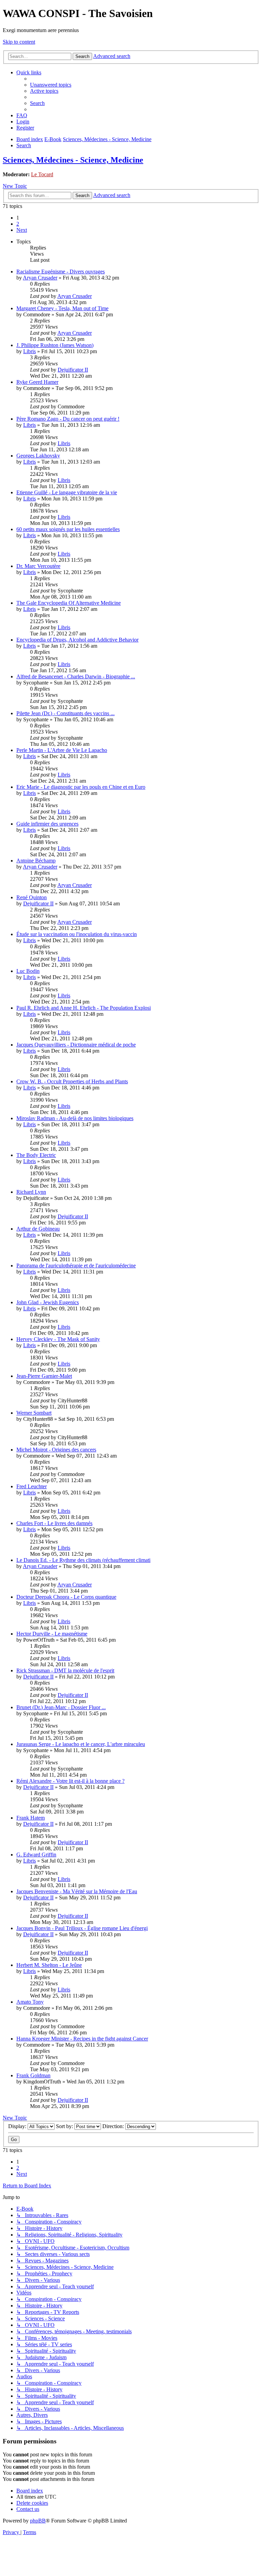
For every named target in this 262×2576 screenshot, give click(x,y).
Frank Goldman (33, 2075)
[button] (22, 230)
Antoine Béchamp (36, 861)
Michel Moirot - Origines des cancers (56, 1450)
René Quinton (32, 897)
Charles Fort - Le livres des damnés (54, 1523)
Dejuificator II (73, 370)
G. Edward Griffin (36, 1855)
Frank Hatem (31, 1818)
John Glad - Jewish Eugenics (48, 1302)
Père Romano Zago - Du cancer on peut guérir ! (68, 419)
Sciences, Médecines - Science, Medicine (73, 160)
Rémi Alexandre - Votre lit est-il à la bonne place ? (70, 1781)
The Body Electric (36, 1155)
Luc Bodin (28, 971)
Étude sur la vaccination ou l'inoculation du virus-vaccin (77, 934)
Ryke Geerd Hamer (37, 382)
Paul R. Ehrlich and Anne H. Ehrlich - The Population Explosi (84, 1008)
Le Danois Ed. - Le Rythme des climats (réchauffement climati (83, 1560)
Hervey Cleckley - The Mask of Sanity (58, 1339)
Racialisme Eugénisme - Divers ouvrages (61, 272)
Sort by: (65, 2126)
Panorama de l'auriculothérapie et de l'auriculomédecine (76, 1266)
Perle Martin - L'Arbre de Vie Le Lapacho (62, 750)
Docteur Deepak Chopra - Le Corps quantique (66, 1597)
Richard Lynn (31, 1192)
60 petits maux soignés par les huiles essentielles (68, 529)
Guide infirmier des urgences (47, 824)
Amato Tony (30, 2002)
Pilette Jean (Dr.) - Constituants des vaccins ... (65, 713)
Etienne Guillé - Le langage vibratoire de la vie (67, 492)
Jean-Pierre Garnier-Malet (44, 1376)
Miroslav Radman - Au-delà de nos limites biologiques (75, 1118)
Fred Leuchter (32, 1486)
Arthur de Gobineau (38, 1229)
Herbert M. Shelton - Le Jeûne (49, 1965)
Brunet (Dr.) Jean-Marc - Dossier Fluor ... (61, 1707)
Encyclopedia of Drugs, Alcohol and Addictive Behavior (77, 640)
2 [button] (18, 224)
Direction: (114, 2126)
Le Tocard (42, 174)
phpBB (38, 2521)
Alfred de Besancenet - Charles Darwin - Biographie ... (76, 676)
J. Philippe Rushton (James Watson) (55, 345)
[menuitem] (51, 85)
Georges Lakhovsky (38, 456)
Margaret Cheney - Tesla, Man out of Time (62, 308)
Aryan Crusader (40, 278)
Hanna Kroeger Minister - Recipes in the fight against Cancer (82, 2039)
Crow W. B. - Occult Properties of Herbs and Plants (72, 1081)
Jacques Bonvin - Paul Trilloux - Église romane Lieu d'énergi (82, 1928)
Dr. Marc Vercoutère (38, 566)
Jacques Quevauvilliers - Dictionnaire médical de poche (76, 1045)
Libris (30, 351)
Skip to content (19, 42)
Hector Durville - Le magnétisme (52, 1634)
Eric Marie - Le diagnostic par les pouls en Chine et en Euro (81, 787)
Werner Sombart (34, 1413)
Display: (18, 2126)
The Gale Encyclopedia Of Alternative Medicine (69, 603)
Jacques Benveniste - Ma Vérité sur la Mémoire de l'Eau (77, 1891)
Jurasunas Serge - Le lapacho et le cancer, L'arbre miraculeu (81, 1744)
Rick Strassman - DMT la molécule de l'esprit (65, 1670)
